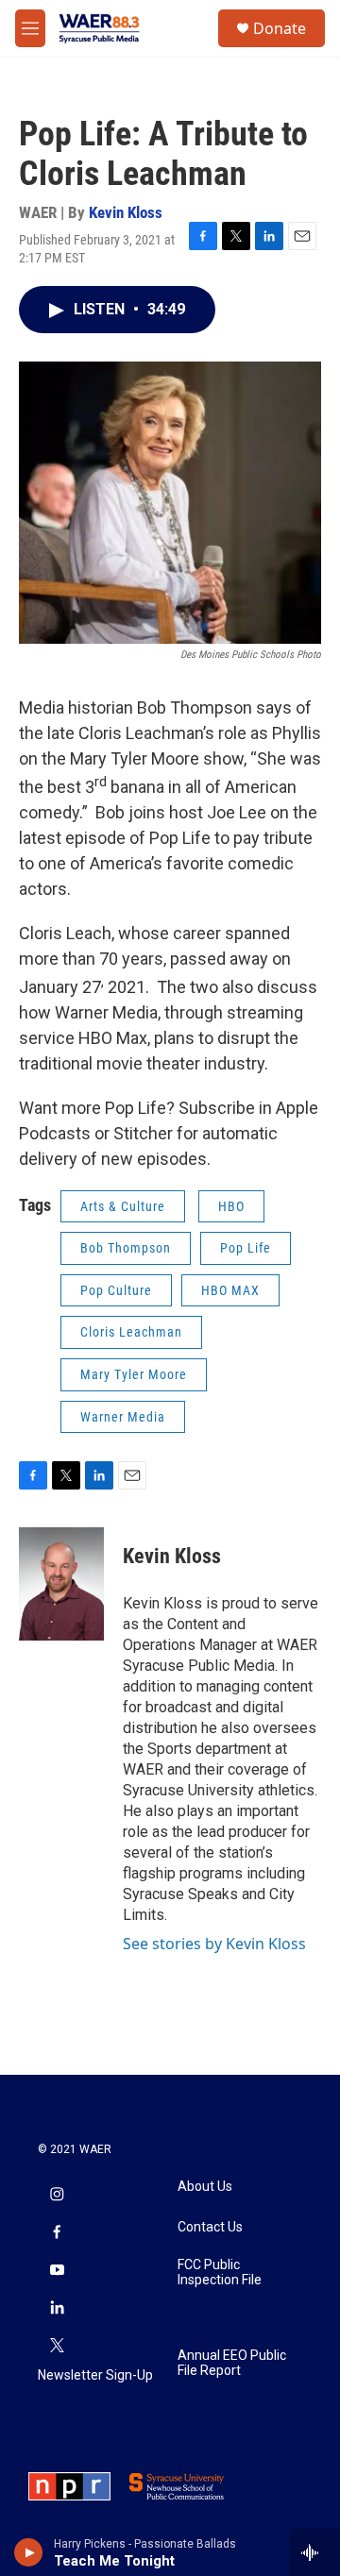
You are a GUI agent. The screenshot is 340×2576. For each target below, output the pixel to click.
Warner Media (123, 1417)
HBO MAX (230, 1290)
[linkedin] (57, 2309)
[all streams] (315, 2552)
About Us (205, 2187)
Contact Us (210, 2227)
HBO (231, 1206)
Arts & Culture (123, 1206)
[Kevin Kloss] (61, 1584)
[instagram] (57, 2196)
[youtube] (57, 2271)
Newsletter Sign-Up (95, 2375)
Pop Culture (116, 1290)
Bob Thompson (126, 1248)
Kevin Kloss (126, 212)
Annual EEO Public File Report (232, 2363)
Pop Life (246, 1248)
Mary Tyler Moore (134, 1374)
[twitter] (57, 2347)
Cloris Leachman (131, 1332)
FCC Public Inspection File (220, 2273)
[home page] (100, 28)
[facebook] (57, 2233)
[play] (29, 2552)
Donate (280, 28)
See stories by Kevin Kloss (214, 1944)
